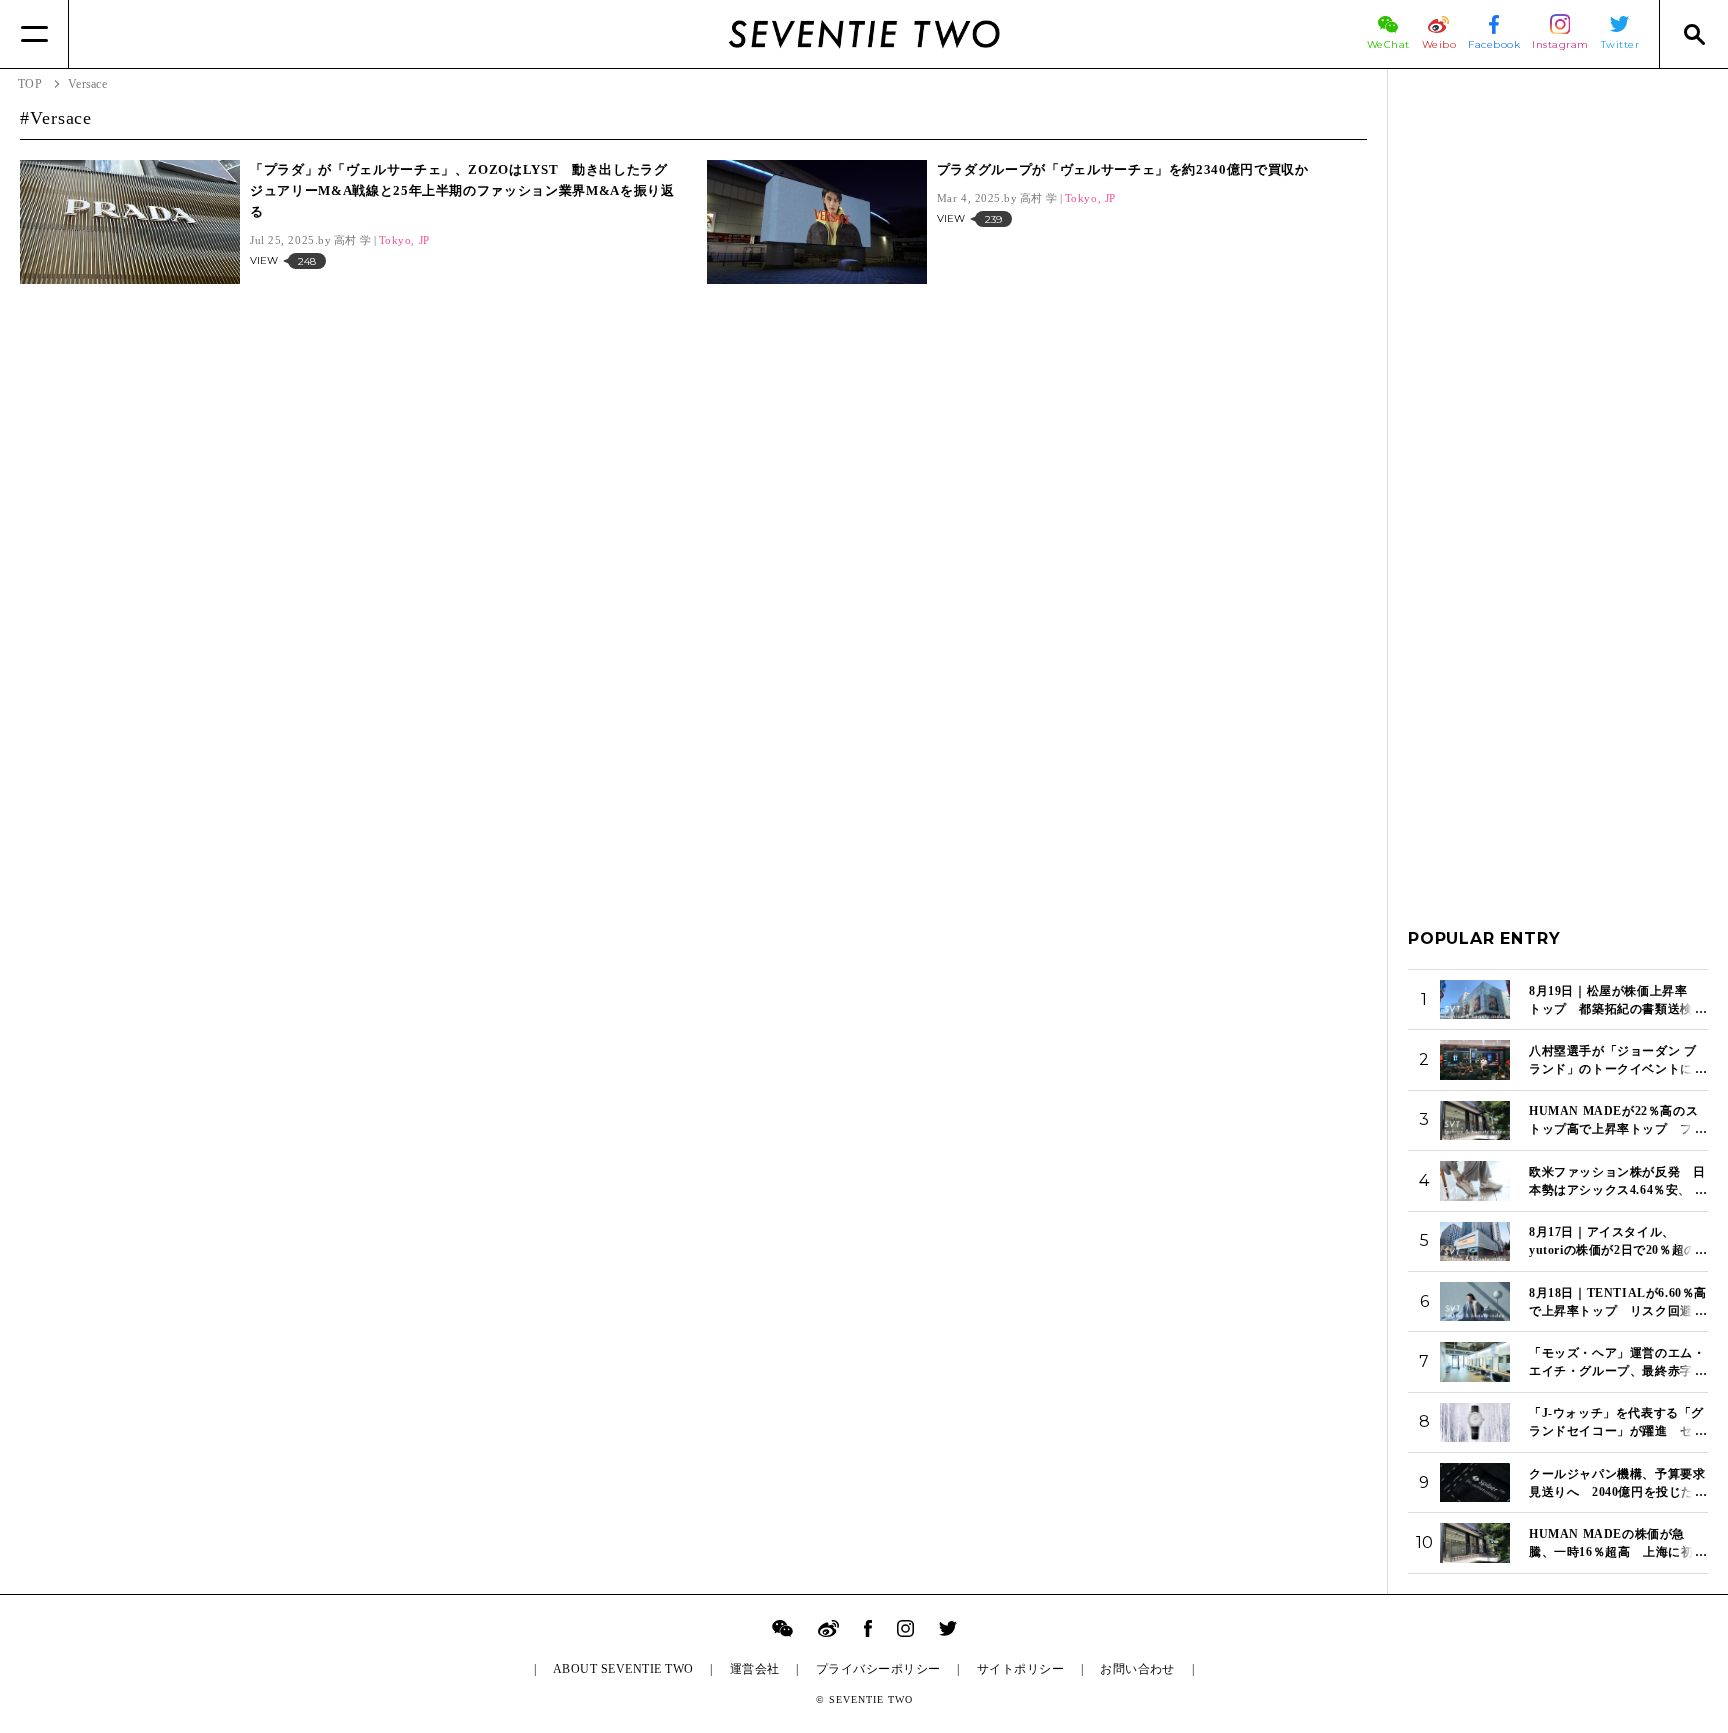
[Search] (1693, 34)
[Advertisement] (1558, 389)
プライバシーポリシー (878, 1669)
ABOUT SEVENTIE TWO (623, 1669)
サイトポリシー (1020, 1669)
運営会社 (755, 1669)
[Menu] (34, 34)
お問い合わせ (1137, 1669)
